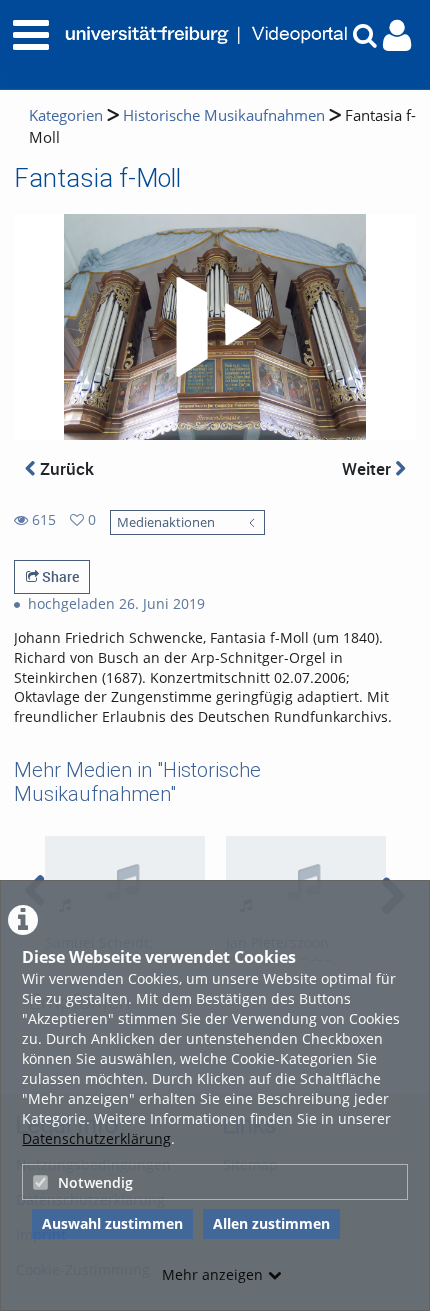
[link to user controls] (397, 35)
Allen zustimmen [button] (271, 1223)
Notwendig (95, 1182)
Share (59, 576)
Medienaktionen (166, 522)
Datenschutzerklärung (96, 1138)
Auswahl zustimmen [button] (112, 1223)
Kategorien (66, 115)
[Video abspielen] (215, 327)
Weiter (368, 468)
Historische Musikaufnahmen (224, 115)
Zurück (65, 468)
